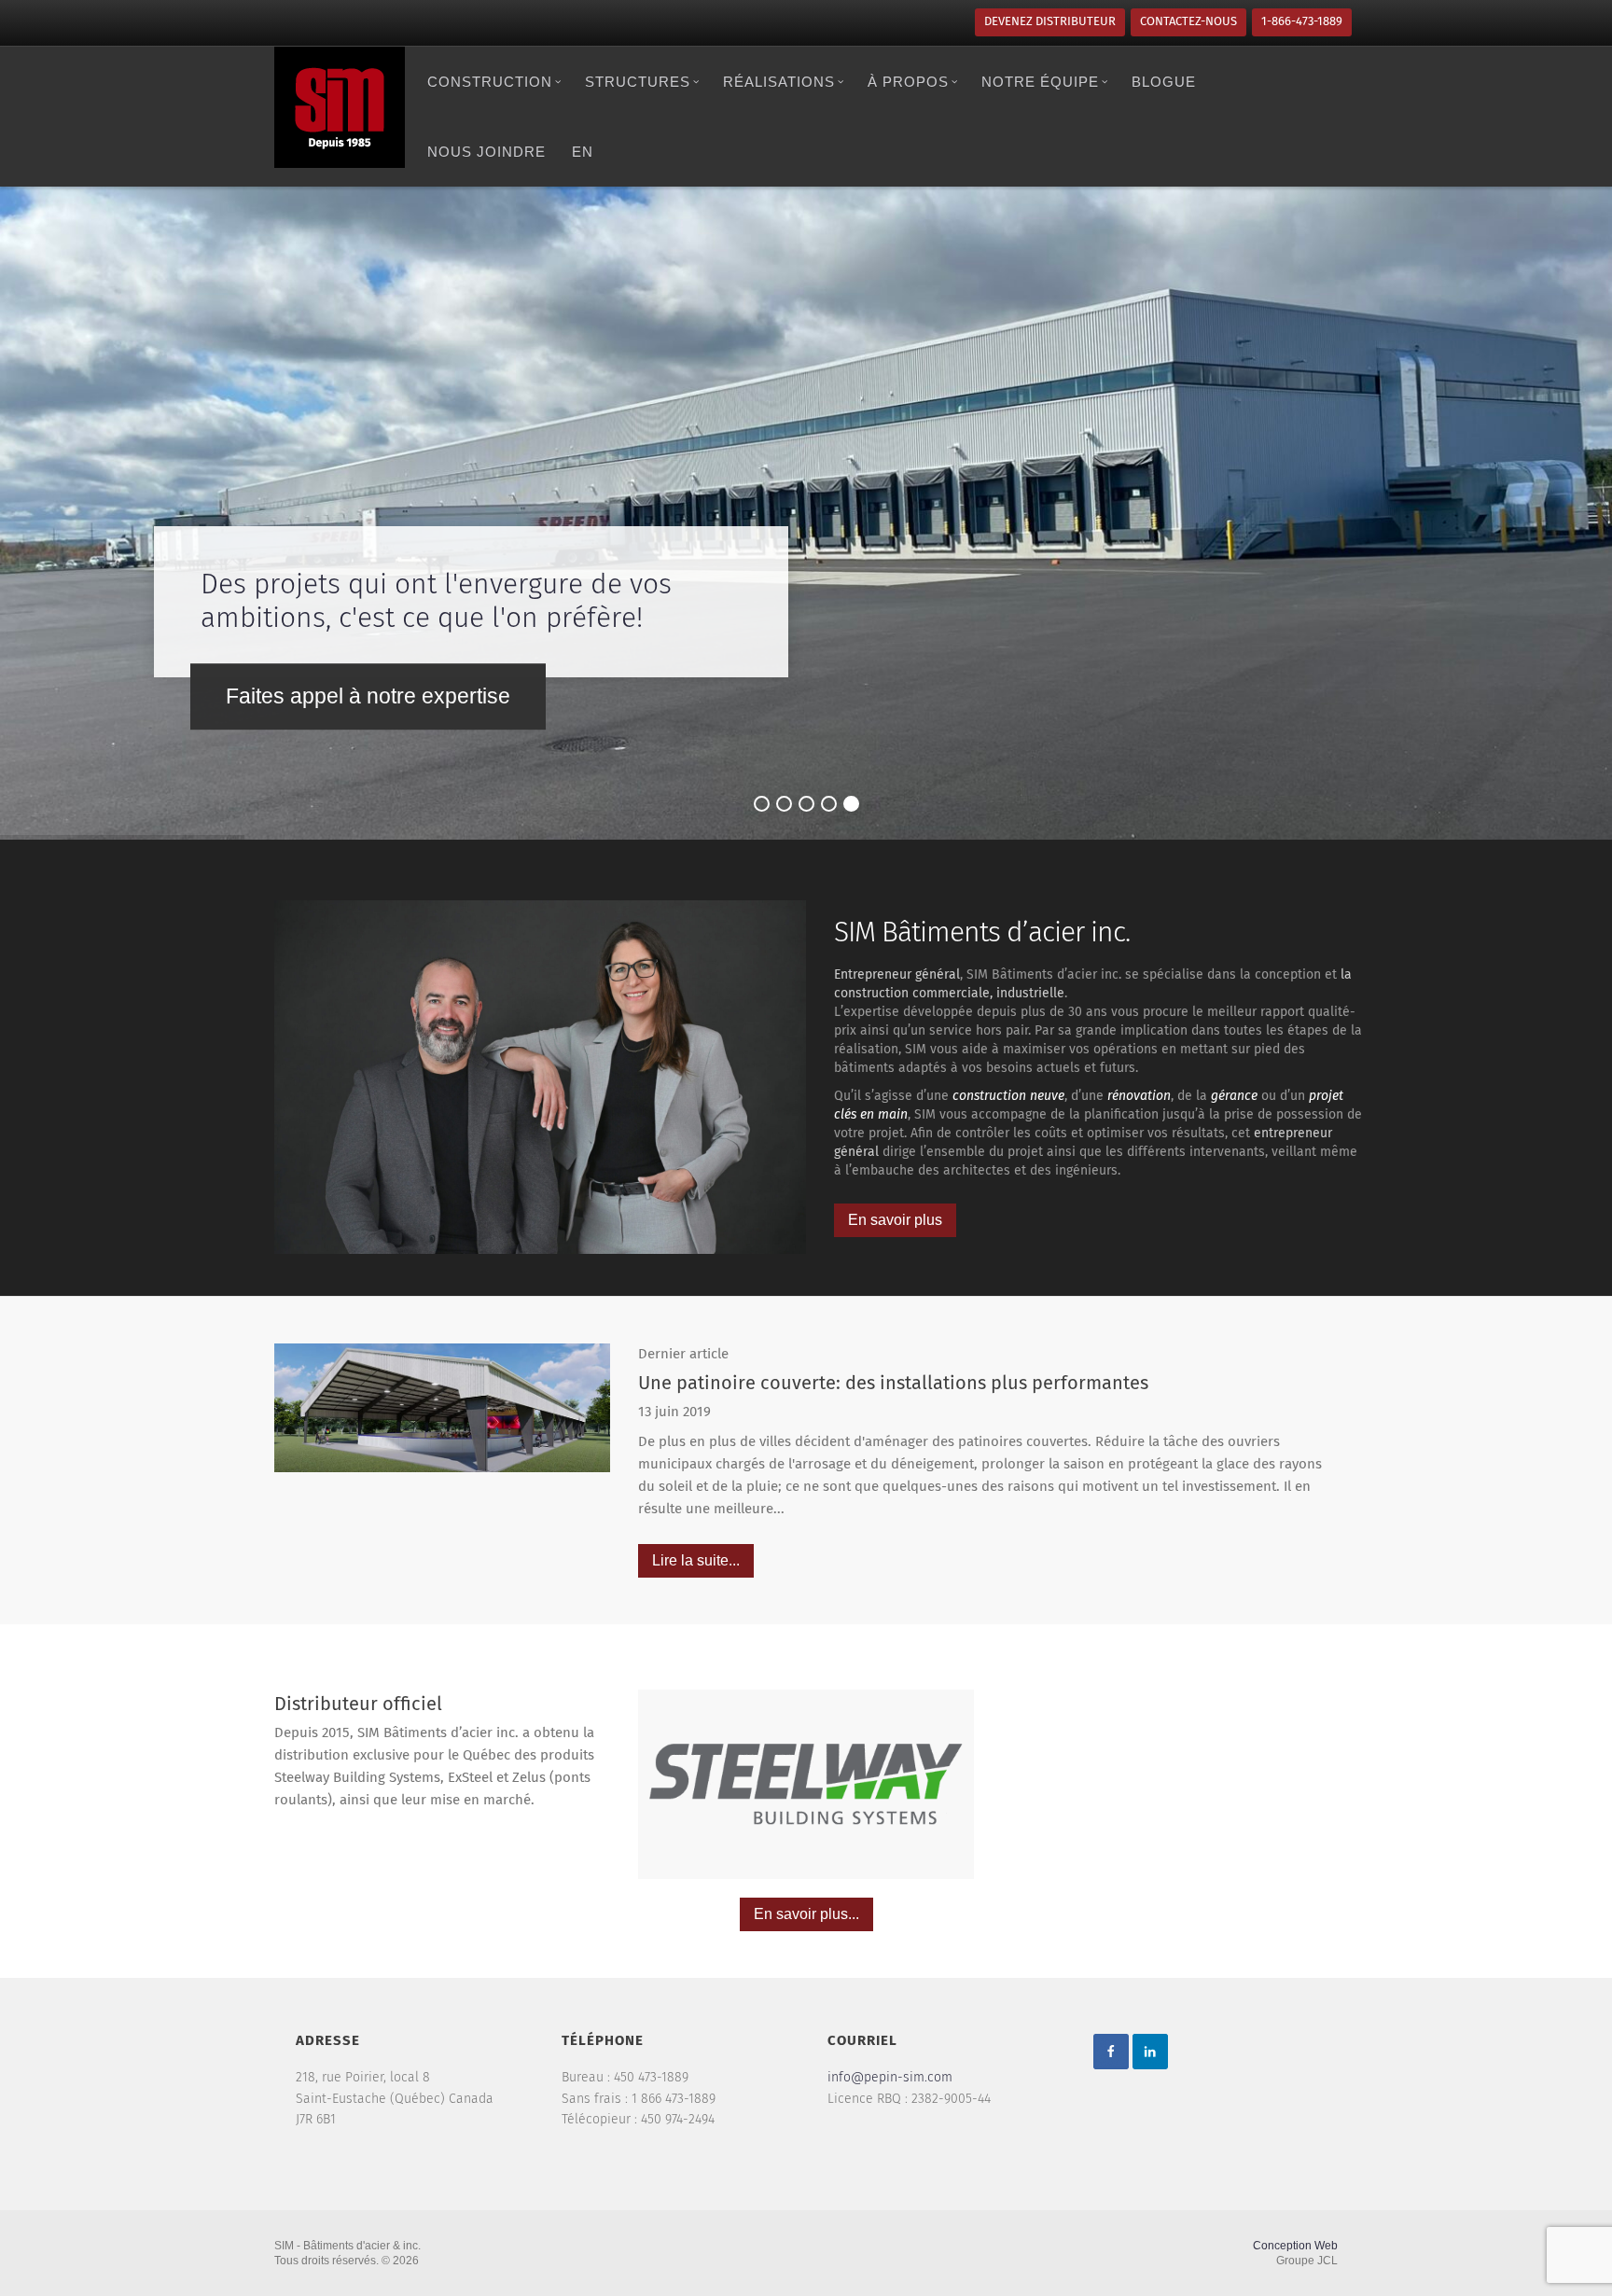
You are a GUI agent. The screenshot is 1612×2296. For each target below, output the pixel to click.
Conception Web (1295, 2246)
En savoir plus (895, 1220)
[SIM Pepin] (340, 107)
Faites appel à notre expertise (368, 696)
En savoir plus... (806, 1914)
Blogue (1164, 82)
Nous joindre (486, 152)
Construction (490, 82)
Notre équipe (1040, 82)
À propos (908, 82)
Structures (638, 82)
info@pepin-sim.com (890, 2078)
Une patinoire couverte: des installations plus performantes (893, 1384)
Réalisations (779, 82)
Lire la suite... (696, 1560)
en (583, 152)
